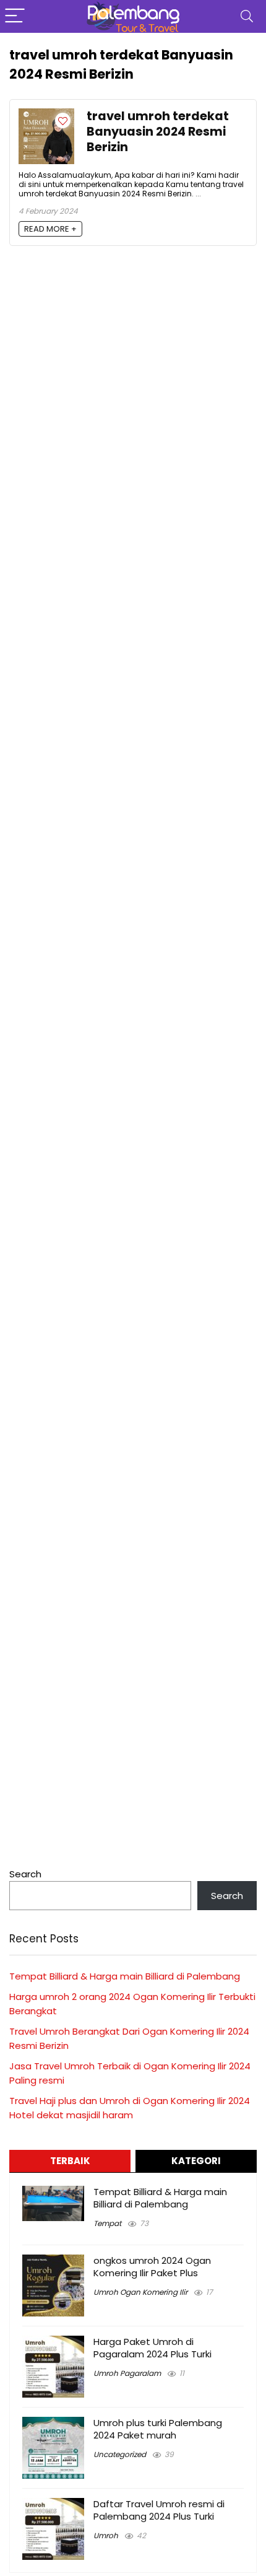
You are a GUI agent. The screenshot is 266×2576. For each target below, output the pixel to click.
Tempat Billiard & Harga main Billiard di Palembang (125, 1976)
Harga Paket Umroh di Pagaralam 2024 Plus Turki (152, 2348)
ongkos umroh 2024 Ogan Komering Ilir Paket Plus (152, 2267)
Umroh (106, 2535)
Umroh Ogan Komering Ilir (140, 2292)
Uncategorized (120, 2454)
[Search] (247, 16)
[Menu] (15, 16)
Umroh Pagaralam (127, 2373)
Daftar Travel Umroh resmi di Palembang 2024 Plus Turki (159, 2510)
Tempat (107, 2223)
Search (25, 1874)
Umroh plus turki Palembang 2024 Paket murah (158, 2429)
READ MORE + (50, 229)
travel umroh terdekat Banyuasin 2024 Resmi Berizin (158, 132)
